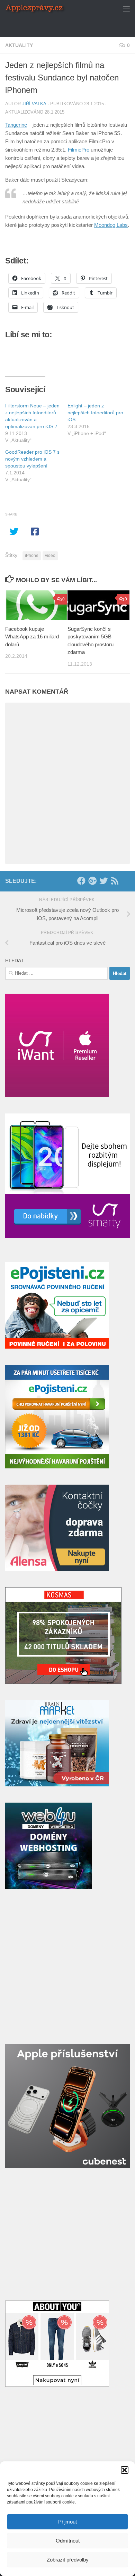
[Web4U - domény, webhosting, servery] (48, 1887)
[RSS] (115, 881)
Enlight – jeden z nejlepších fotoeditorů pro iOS (95, 413)
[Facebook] (81, 881)
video (50, 556)
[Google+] (92, 881)
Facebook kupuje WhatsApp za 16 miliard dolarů (32, 637)
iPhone (32, 556)
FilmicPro (79, 150)
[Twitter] (103, 881)
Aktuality (19, 45)
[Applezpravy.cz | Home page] (46, 9)
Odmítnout (68, 2541)
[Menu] (126, 9)
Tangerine (16, 125)
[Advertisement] (70, 26)
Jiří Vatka (34, 104)
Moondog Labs (111, 225)
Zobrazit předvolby (68, 2560)
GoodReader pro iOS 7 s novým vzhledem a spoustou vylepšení (32, 459)
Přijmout (67, 2522)
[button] (125, 2470)
